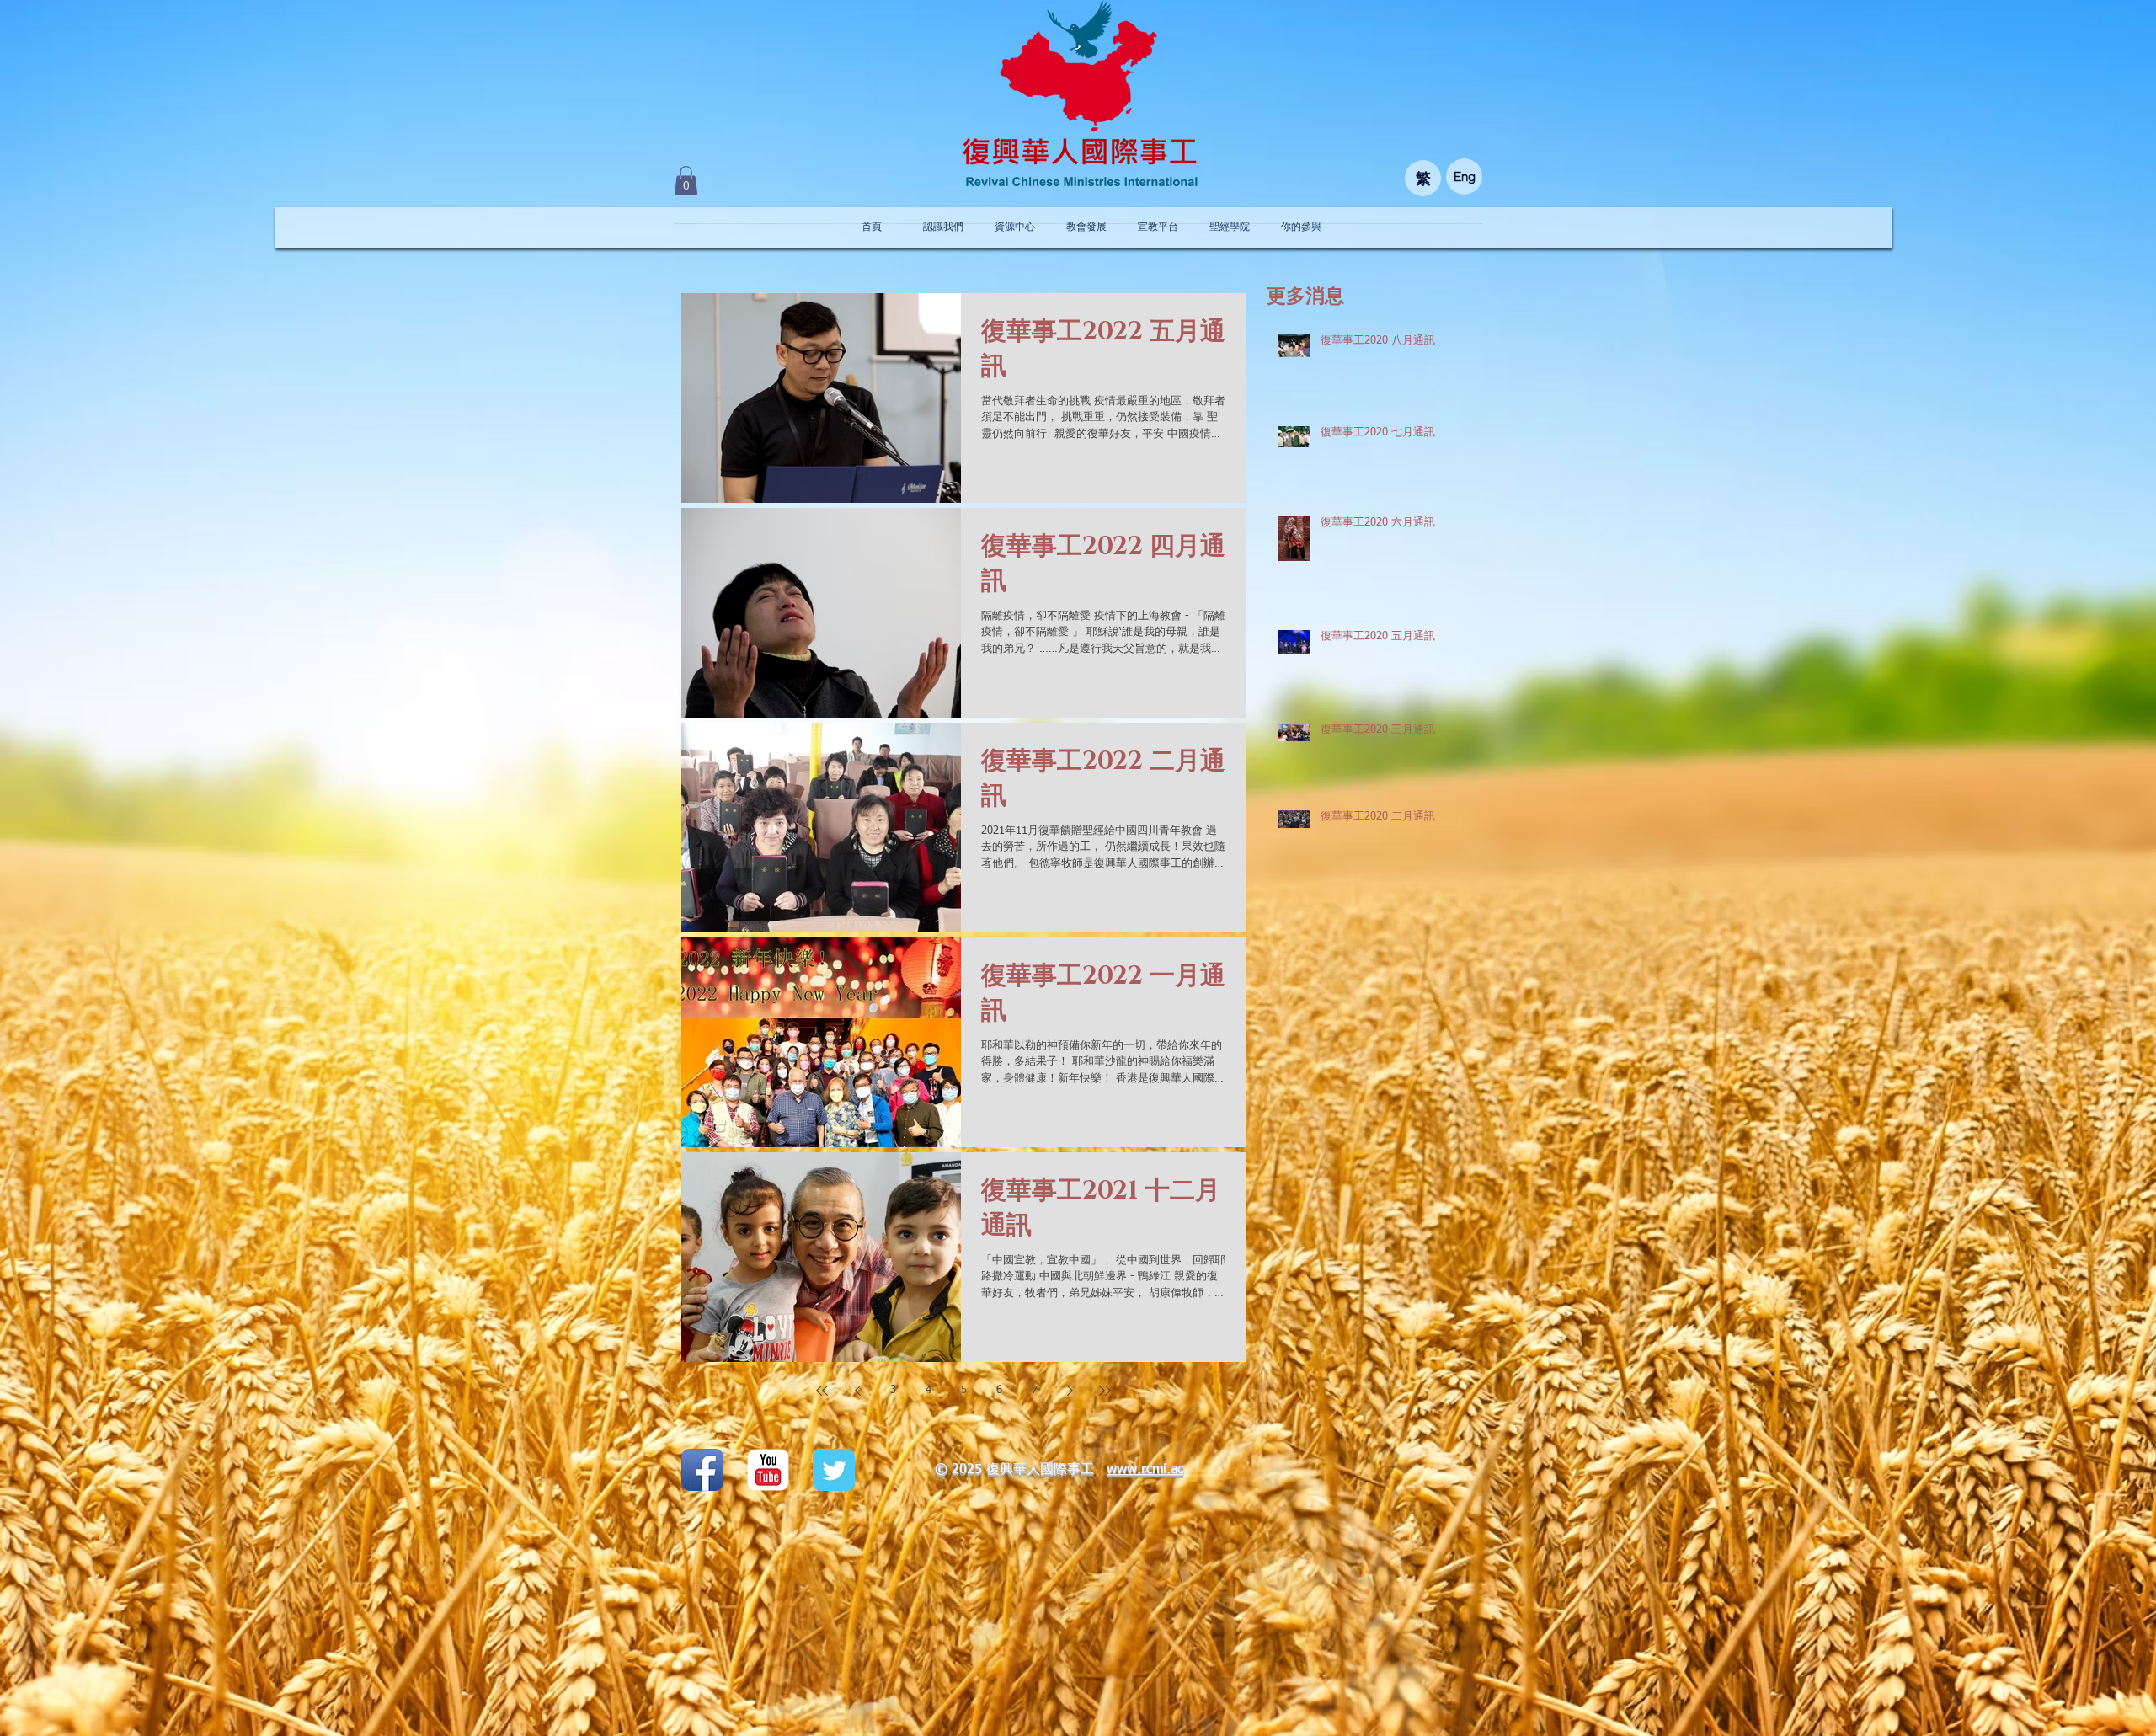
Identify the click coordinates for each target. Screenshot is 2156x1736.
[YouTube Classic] (768, 1470)
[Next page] (1070, 1391)
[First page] (822, 1391)
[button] (686, 181)
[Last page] (1105, 1391)
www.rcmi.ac (1145, 1470)
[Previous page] (857, 1391)
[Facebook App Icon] (702, 1470)
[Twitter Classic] (834, 1470)
